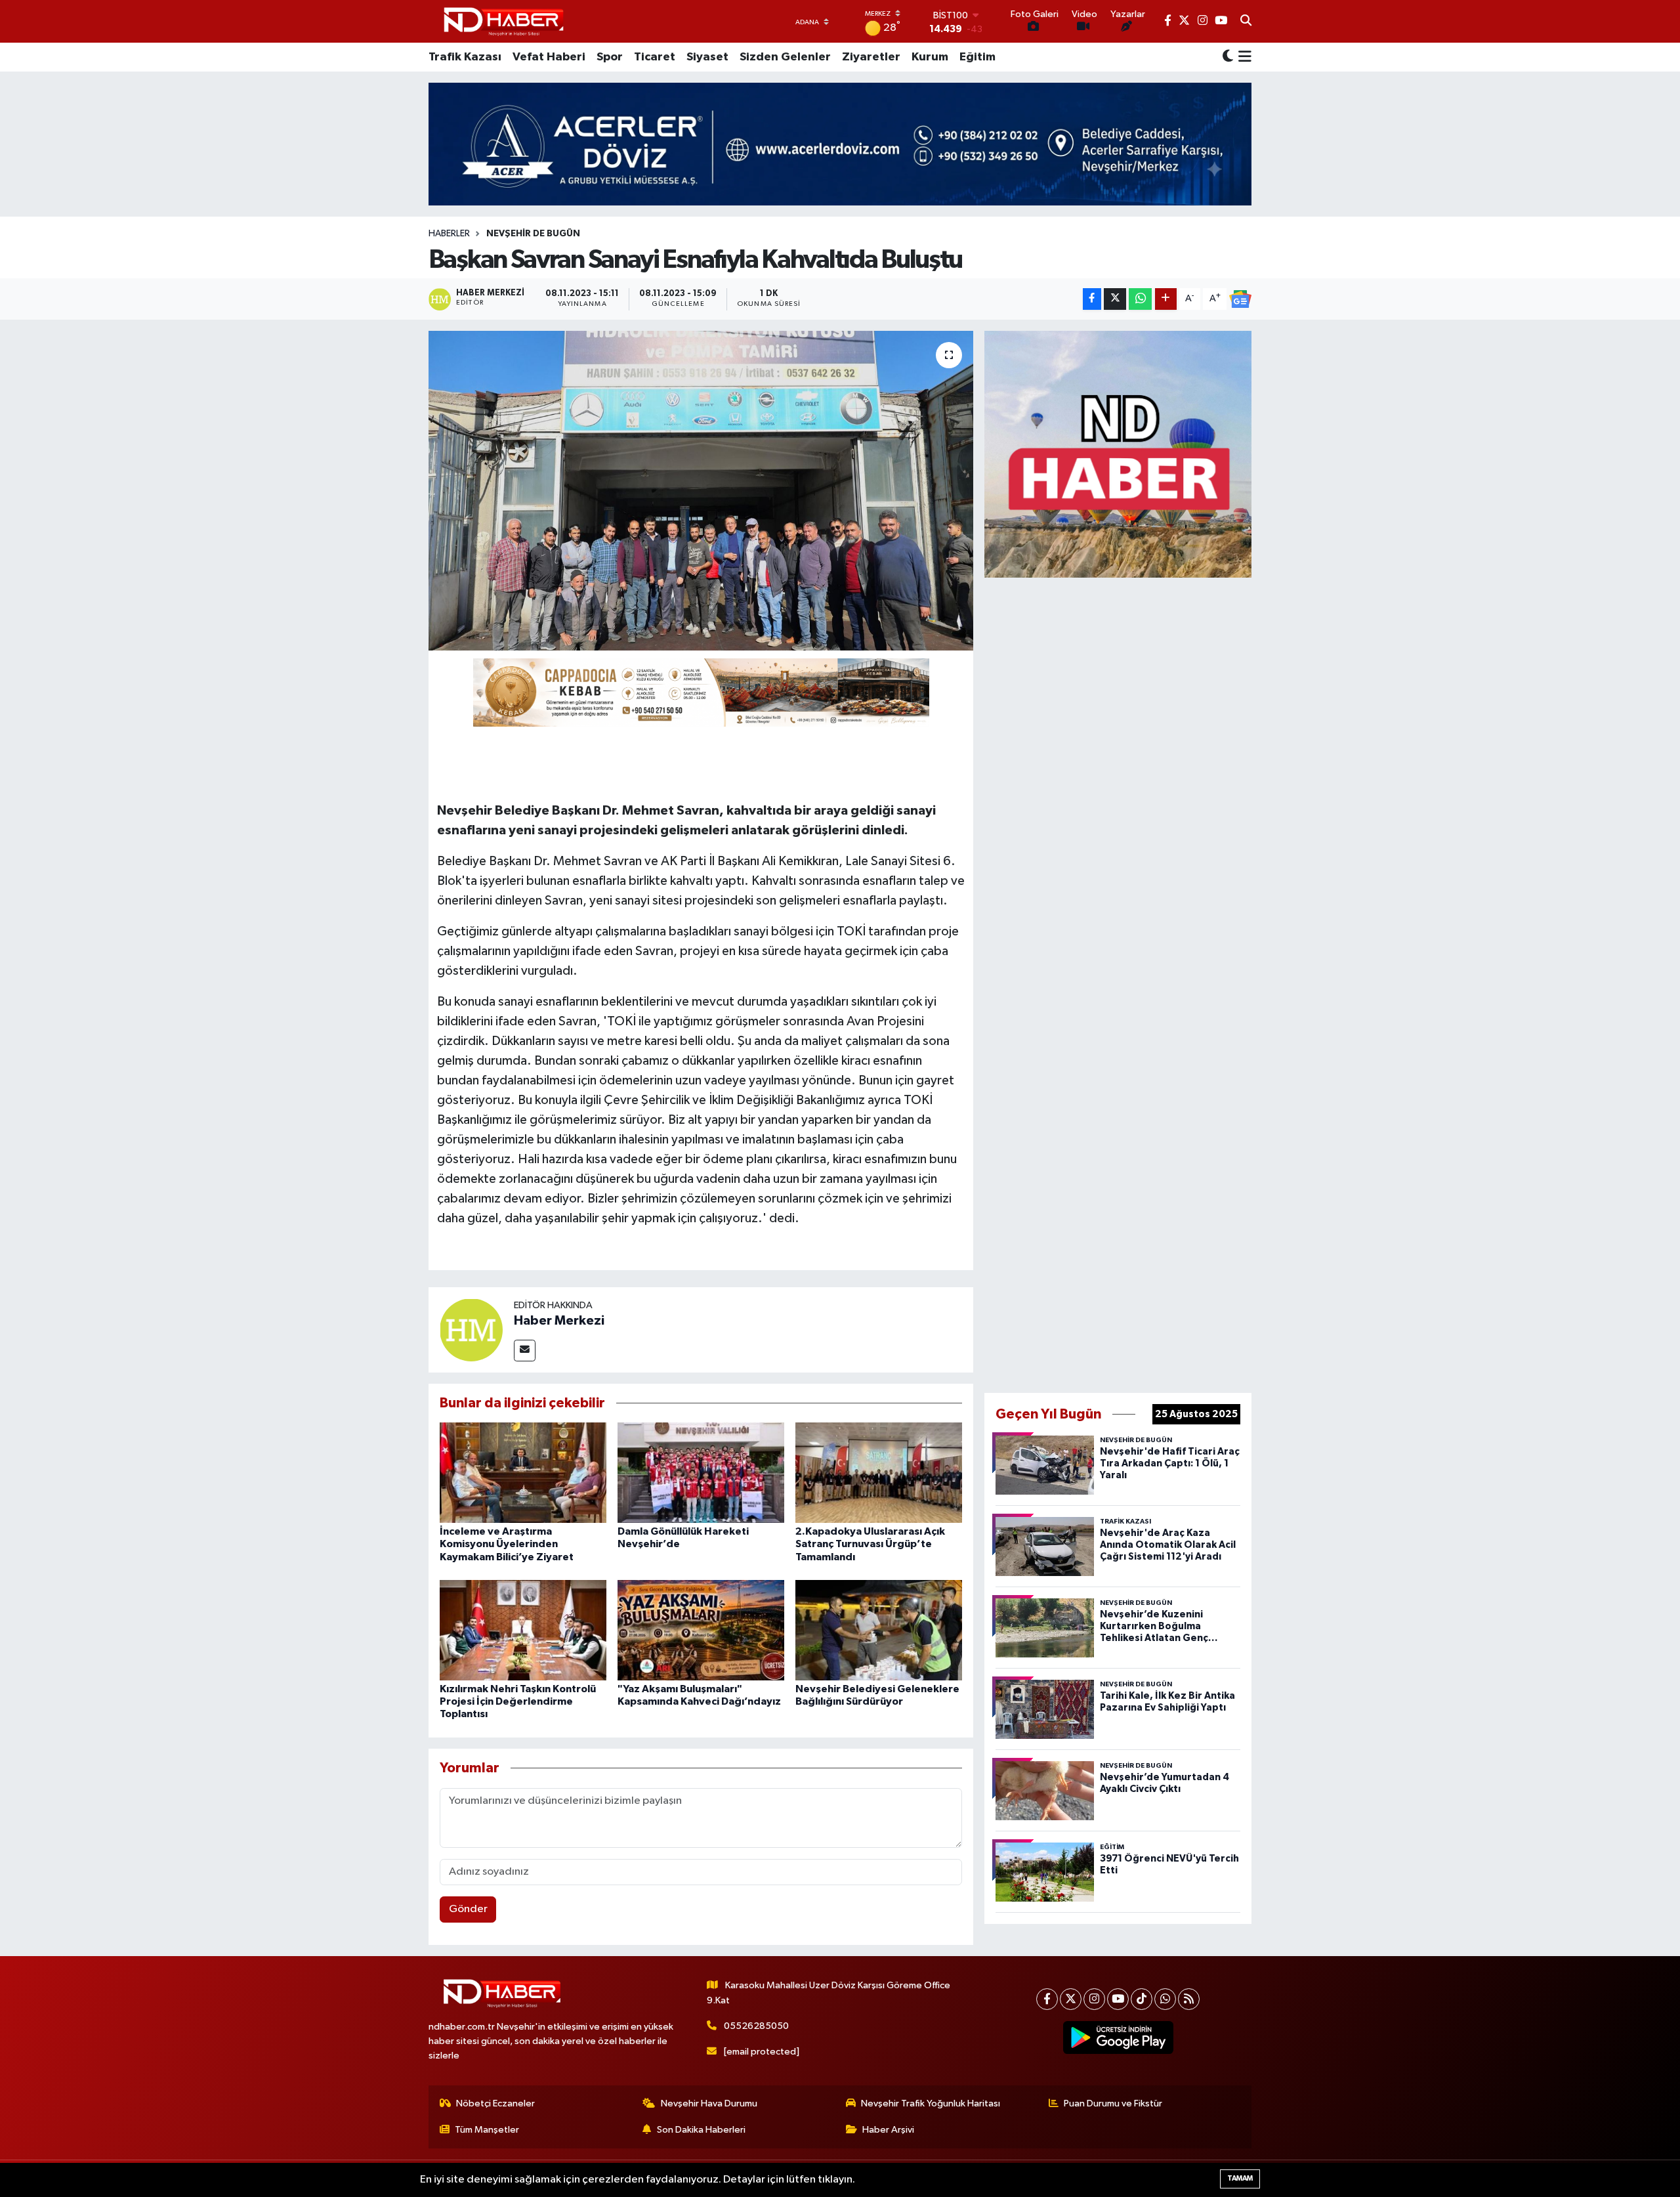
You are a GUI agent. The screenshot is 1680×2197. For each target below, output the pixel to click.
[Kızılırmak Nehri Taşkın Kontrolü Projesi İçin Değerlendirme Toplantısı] (523, 1630)
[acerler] (840, 144)
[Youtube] (1118, 1999)
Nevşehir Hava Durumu (709, 2103)
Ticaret (655, 57)
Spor (610, 57)
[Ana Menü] (1243, 57)
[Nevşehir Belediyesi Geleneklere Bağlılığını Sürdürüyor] (879, 1630)
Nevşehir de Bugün (533, 234)
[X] (1071, 1999)
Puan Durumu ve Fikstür (1113, 2103)
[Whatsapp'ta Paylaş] (1140, 299)
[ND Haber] (504, 21)
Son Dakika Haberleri (701, 2130)
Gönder (468, 1909)
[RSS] (1189, 1999)
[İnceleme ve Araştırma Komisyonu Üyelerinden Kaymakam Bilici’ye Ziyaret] (523, 1473)
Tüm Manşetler (487, 2130)
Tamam (1240, 2178)
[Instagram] (1094, 1999)
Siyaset (707, 57)
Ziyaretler (871, 57)
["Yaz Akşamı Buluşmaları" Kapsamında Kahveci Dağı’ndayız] (701, 1630)
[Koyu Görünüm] (1228, 57)
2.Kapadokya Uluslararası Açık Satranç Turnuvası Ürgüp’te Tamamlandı (870, 1544)
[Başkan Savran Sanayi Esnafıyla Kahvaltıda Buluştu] (701, 491)
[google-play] (1119, 2037)
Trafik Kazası (465, 57)
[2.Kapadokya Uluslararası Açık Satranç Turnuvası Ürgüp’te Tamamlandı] (879, 1473)
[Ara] (1246, 22)
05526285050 (756, 2026)
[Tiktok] (1142, 1999)
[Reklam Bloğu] (1118, 454)
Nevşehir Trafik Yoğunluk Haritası (931, 2103)
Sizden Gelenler (785, 57)
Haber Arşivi (888, 2130)
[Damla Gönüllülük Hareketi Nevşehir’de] (701, 1473)
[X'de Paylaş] (1115, 299)
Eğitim (977, 57)
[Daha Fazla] (1166, 299)
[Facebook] (1047, 1999)
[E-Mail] (525, 1351)
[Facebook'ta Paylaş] (1092, 299)
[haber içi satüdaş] (701, 692)
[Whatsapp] (1165, 1999)
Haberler (449, 234)
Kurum (930, 57)
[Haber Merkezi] (471, 1330)
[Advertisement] (1118, 983)
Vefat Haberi (549, 57)
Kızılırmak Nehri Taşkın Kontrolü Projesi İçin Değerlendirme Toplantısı (518, 1701)
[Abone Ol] (1240, 299)
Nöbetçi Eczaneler (495, 2103)
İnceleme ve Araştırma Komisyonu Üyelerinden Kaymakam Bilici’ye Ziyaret (507, 1544)
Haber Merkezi (559, 1321)
